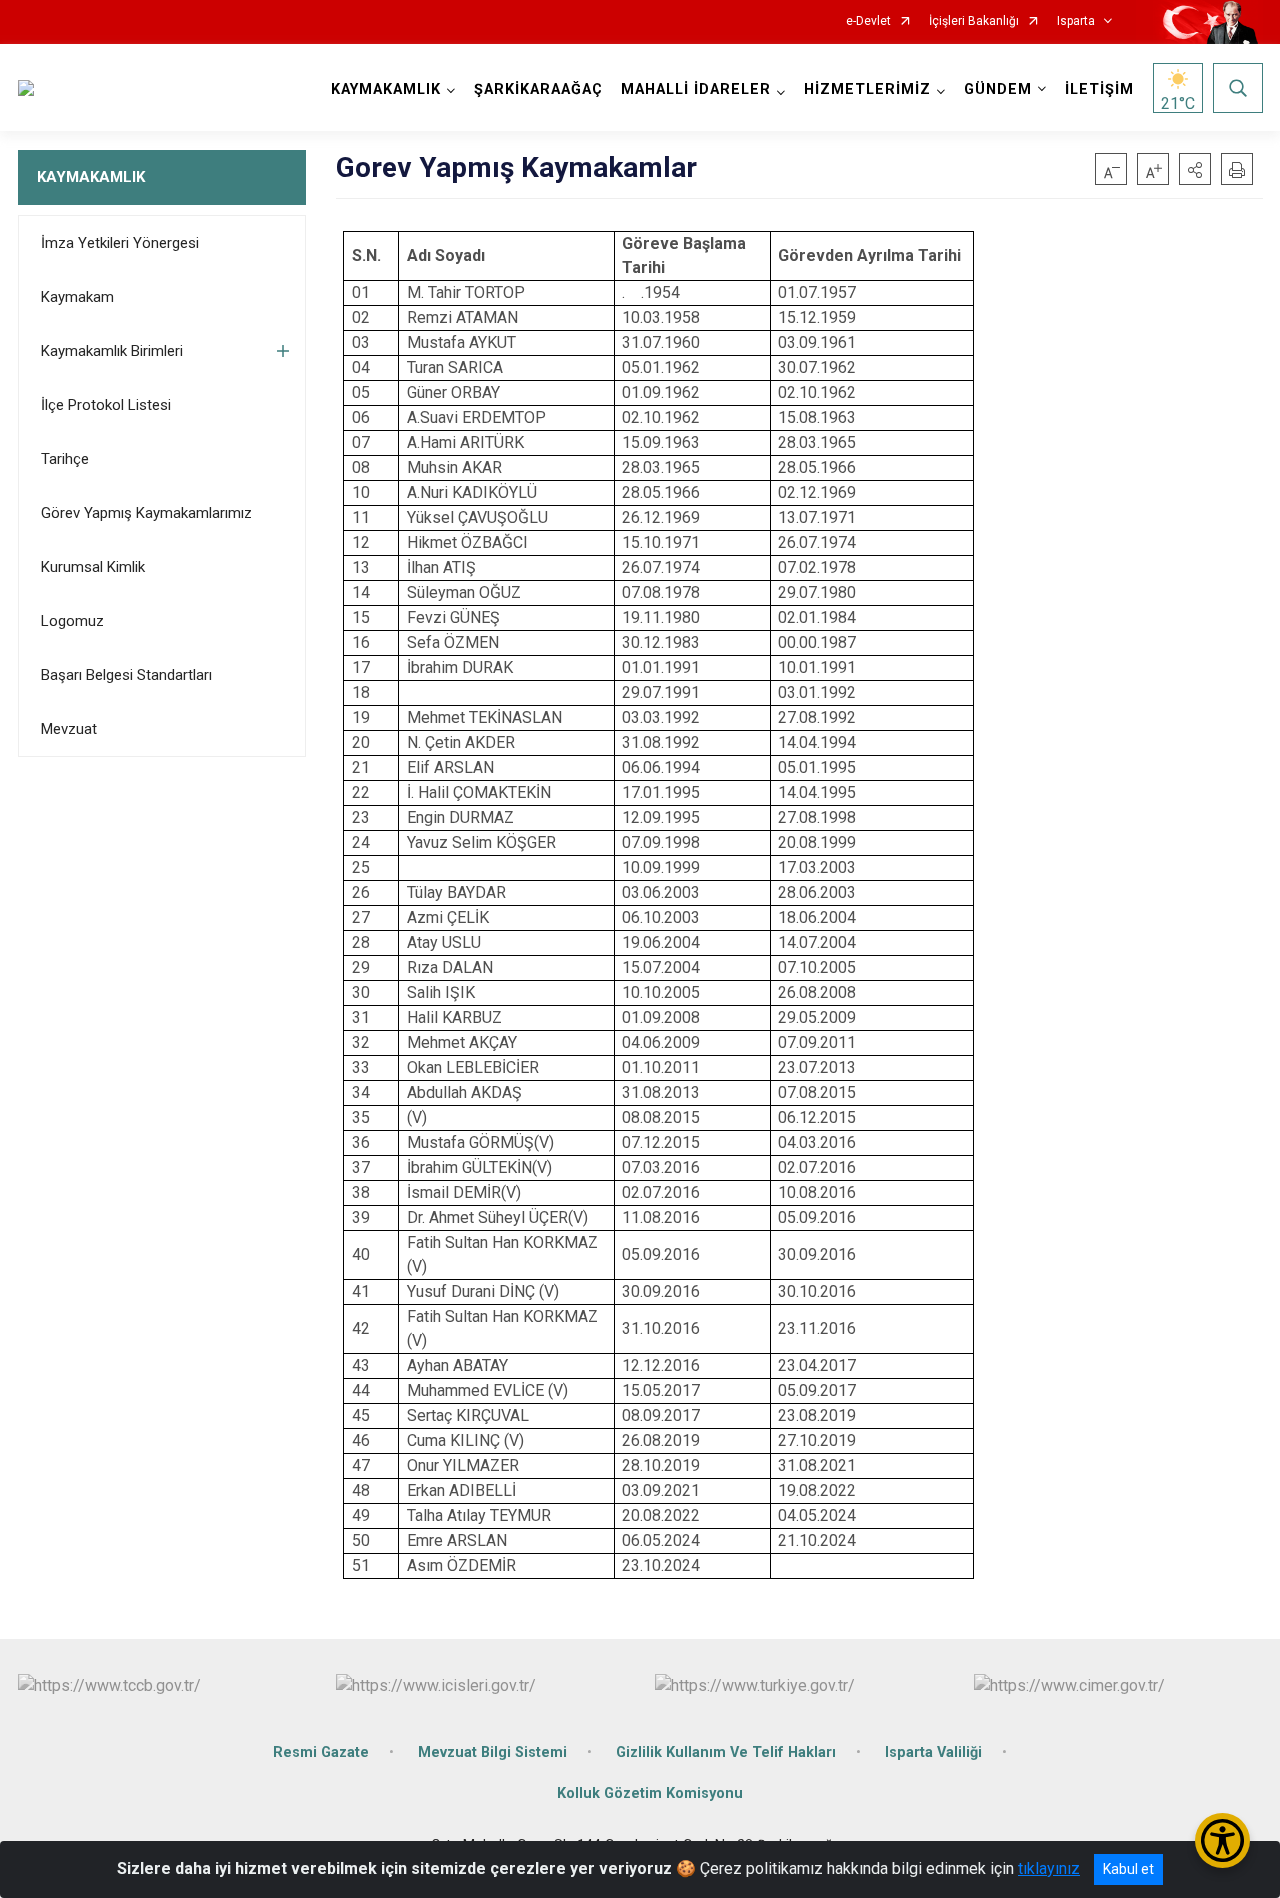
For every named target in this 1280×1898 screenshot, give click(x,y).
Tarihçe (65, 459)
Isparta (1076, 21)
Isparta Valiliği (933, 1752)
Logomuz (72, 621)
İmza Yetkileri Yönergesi (120, 243)
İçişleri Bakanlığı (974, 21)
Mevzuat (69, 729)
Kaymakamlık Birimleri (112, 351)
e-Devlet (868, 21)
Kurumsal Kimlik (93, 567)
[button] (1195, 169)
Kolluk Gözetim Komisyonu (650, 1793)
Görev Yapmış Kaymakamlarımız (146, 513)
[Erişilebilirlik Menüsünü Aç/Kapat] (1222, 1840)
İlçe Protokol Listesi (106, 405)
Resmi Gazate (321, 1752)
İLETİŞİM (1099, 89)
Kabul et (1128, 1869)
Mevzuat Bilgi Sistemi (492, 1752)
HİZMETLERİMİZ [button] (867, 89)
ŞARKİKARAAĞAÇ (538, 89)
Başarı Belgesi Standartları (126, 675)
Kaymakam (77, 297)
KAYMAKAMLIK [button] (386, 89)
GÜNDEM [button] (998, 89)
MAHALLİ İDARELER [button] (696, 89)
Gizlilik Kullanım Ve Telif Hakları (726, 1752)
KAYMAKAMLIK (91, 177)
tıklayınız (1049, 1868)
